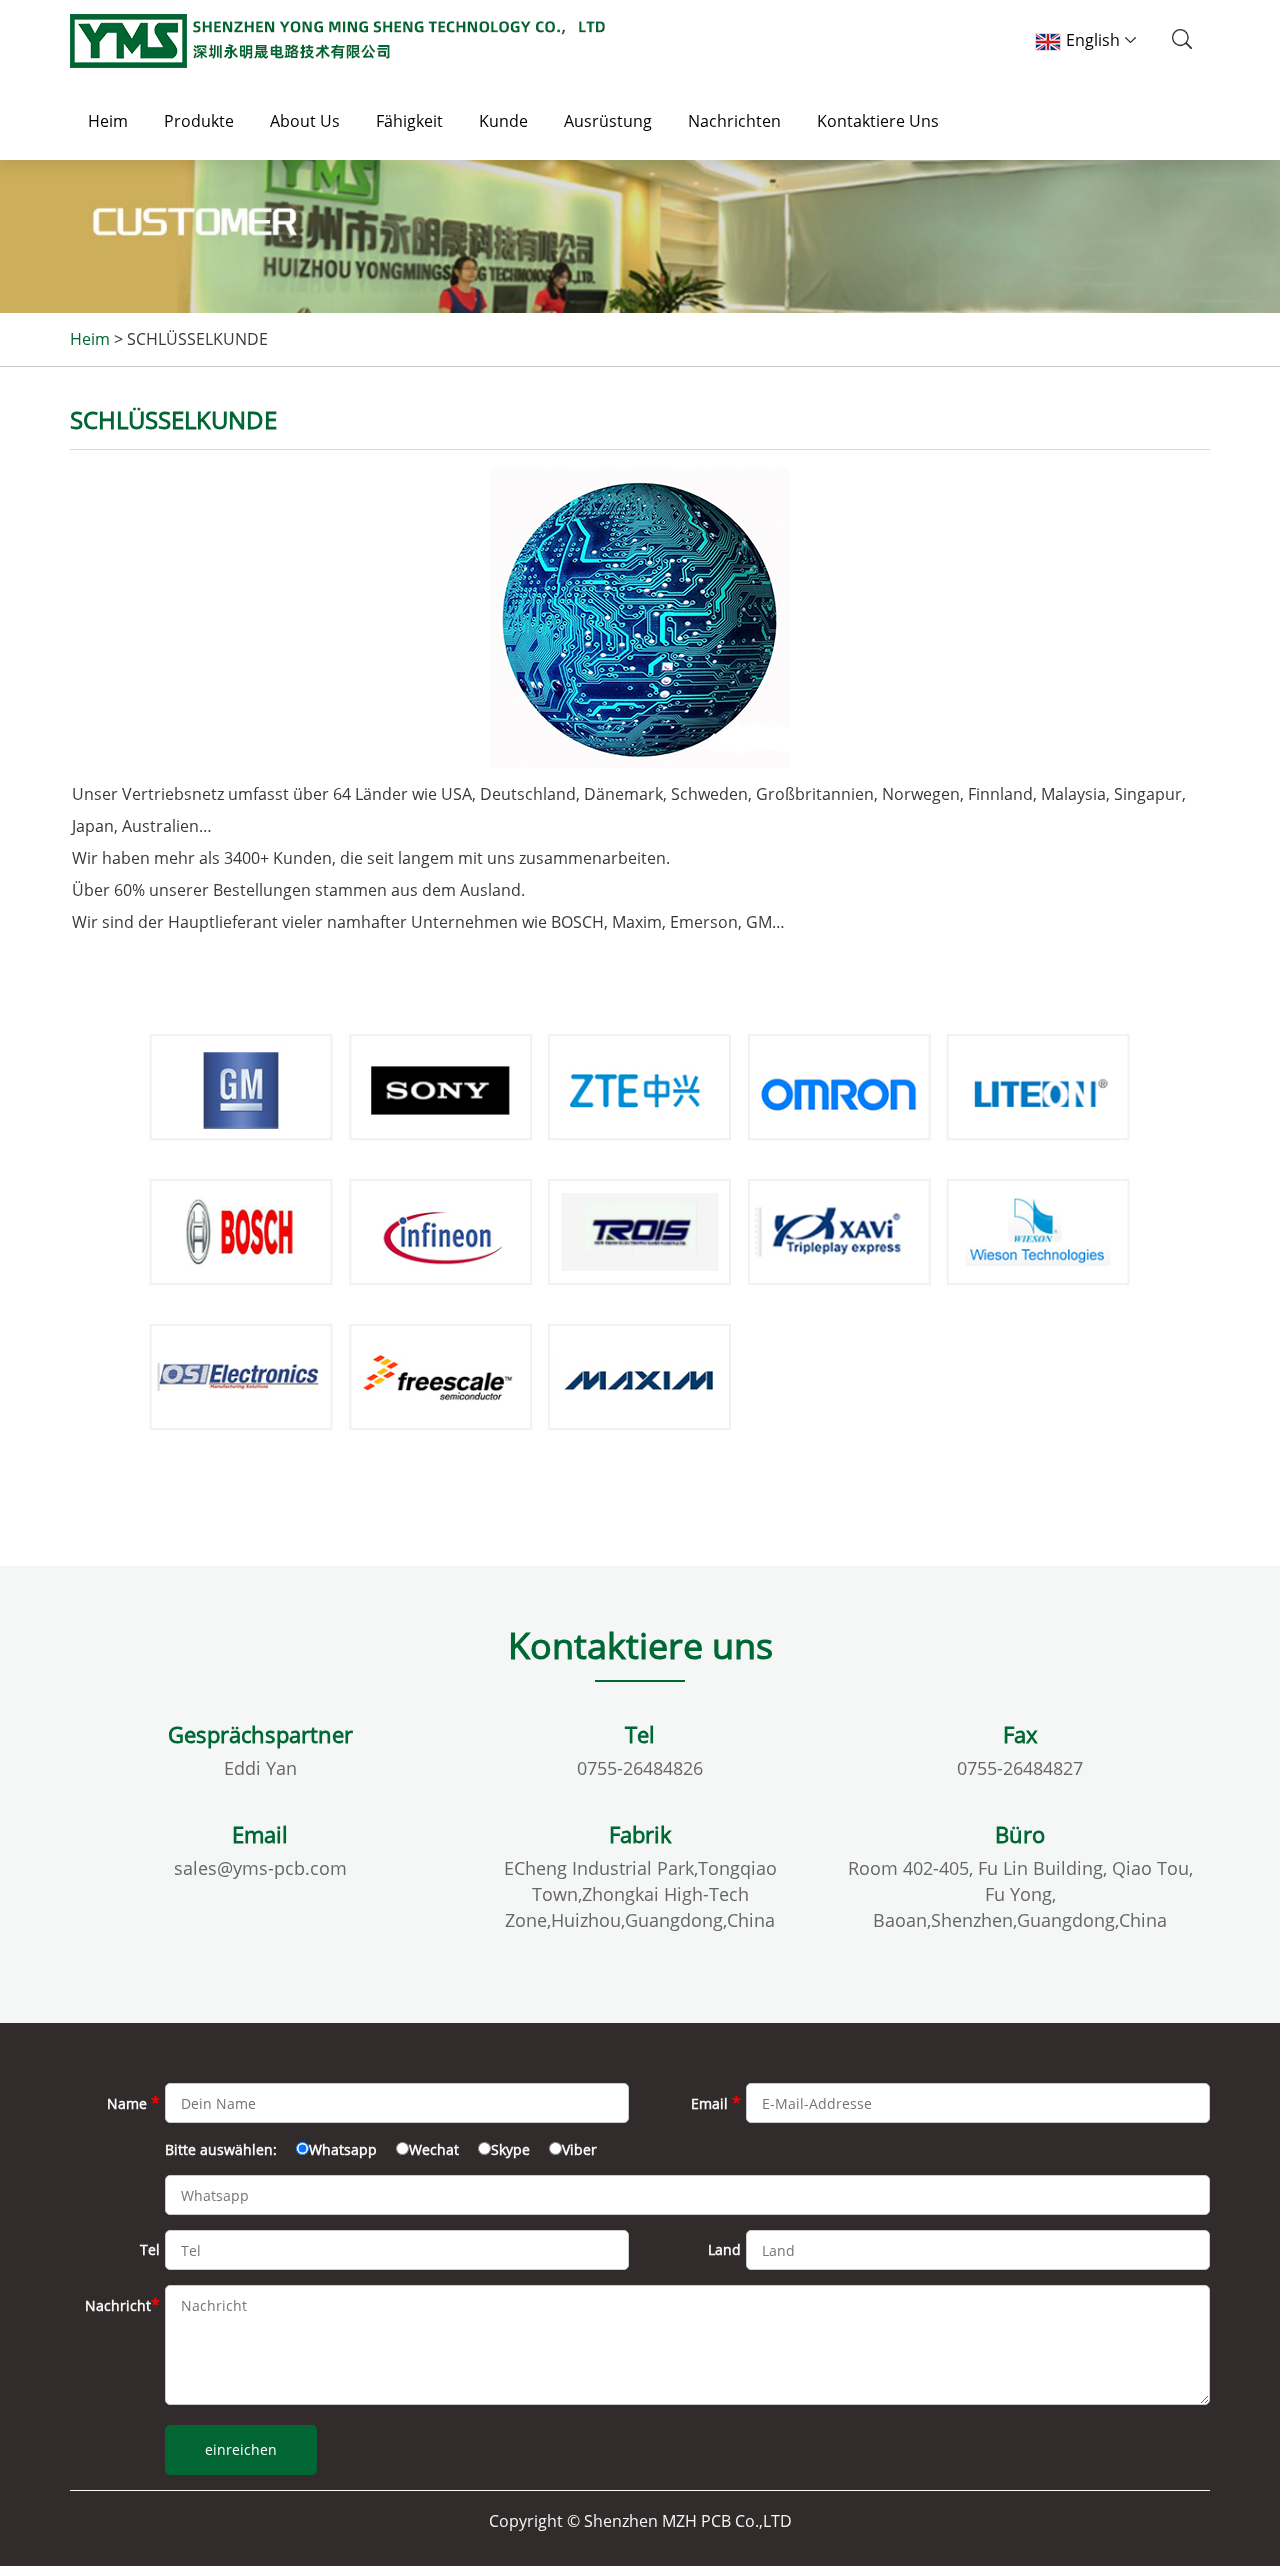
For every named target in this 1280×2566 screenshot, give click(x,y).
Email (716, 2103)
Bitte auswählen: (221, 2149)
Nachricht (122, 2305)
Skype (510, 2149)
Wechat (434, 2149)
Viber (579, 2149)
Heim (108, 121)
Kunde (503, 121)
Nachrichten (734, 121)
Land (724, 2249)
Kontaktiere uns (878, 121)
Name (133, 2103)
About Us (305, 121)
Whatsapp (343, 2149)
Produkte (199, 121)
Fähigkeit (409, 121)
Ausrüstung (608, 121)
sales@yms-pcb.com (260, 1868)
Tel (150, 2249)
